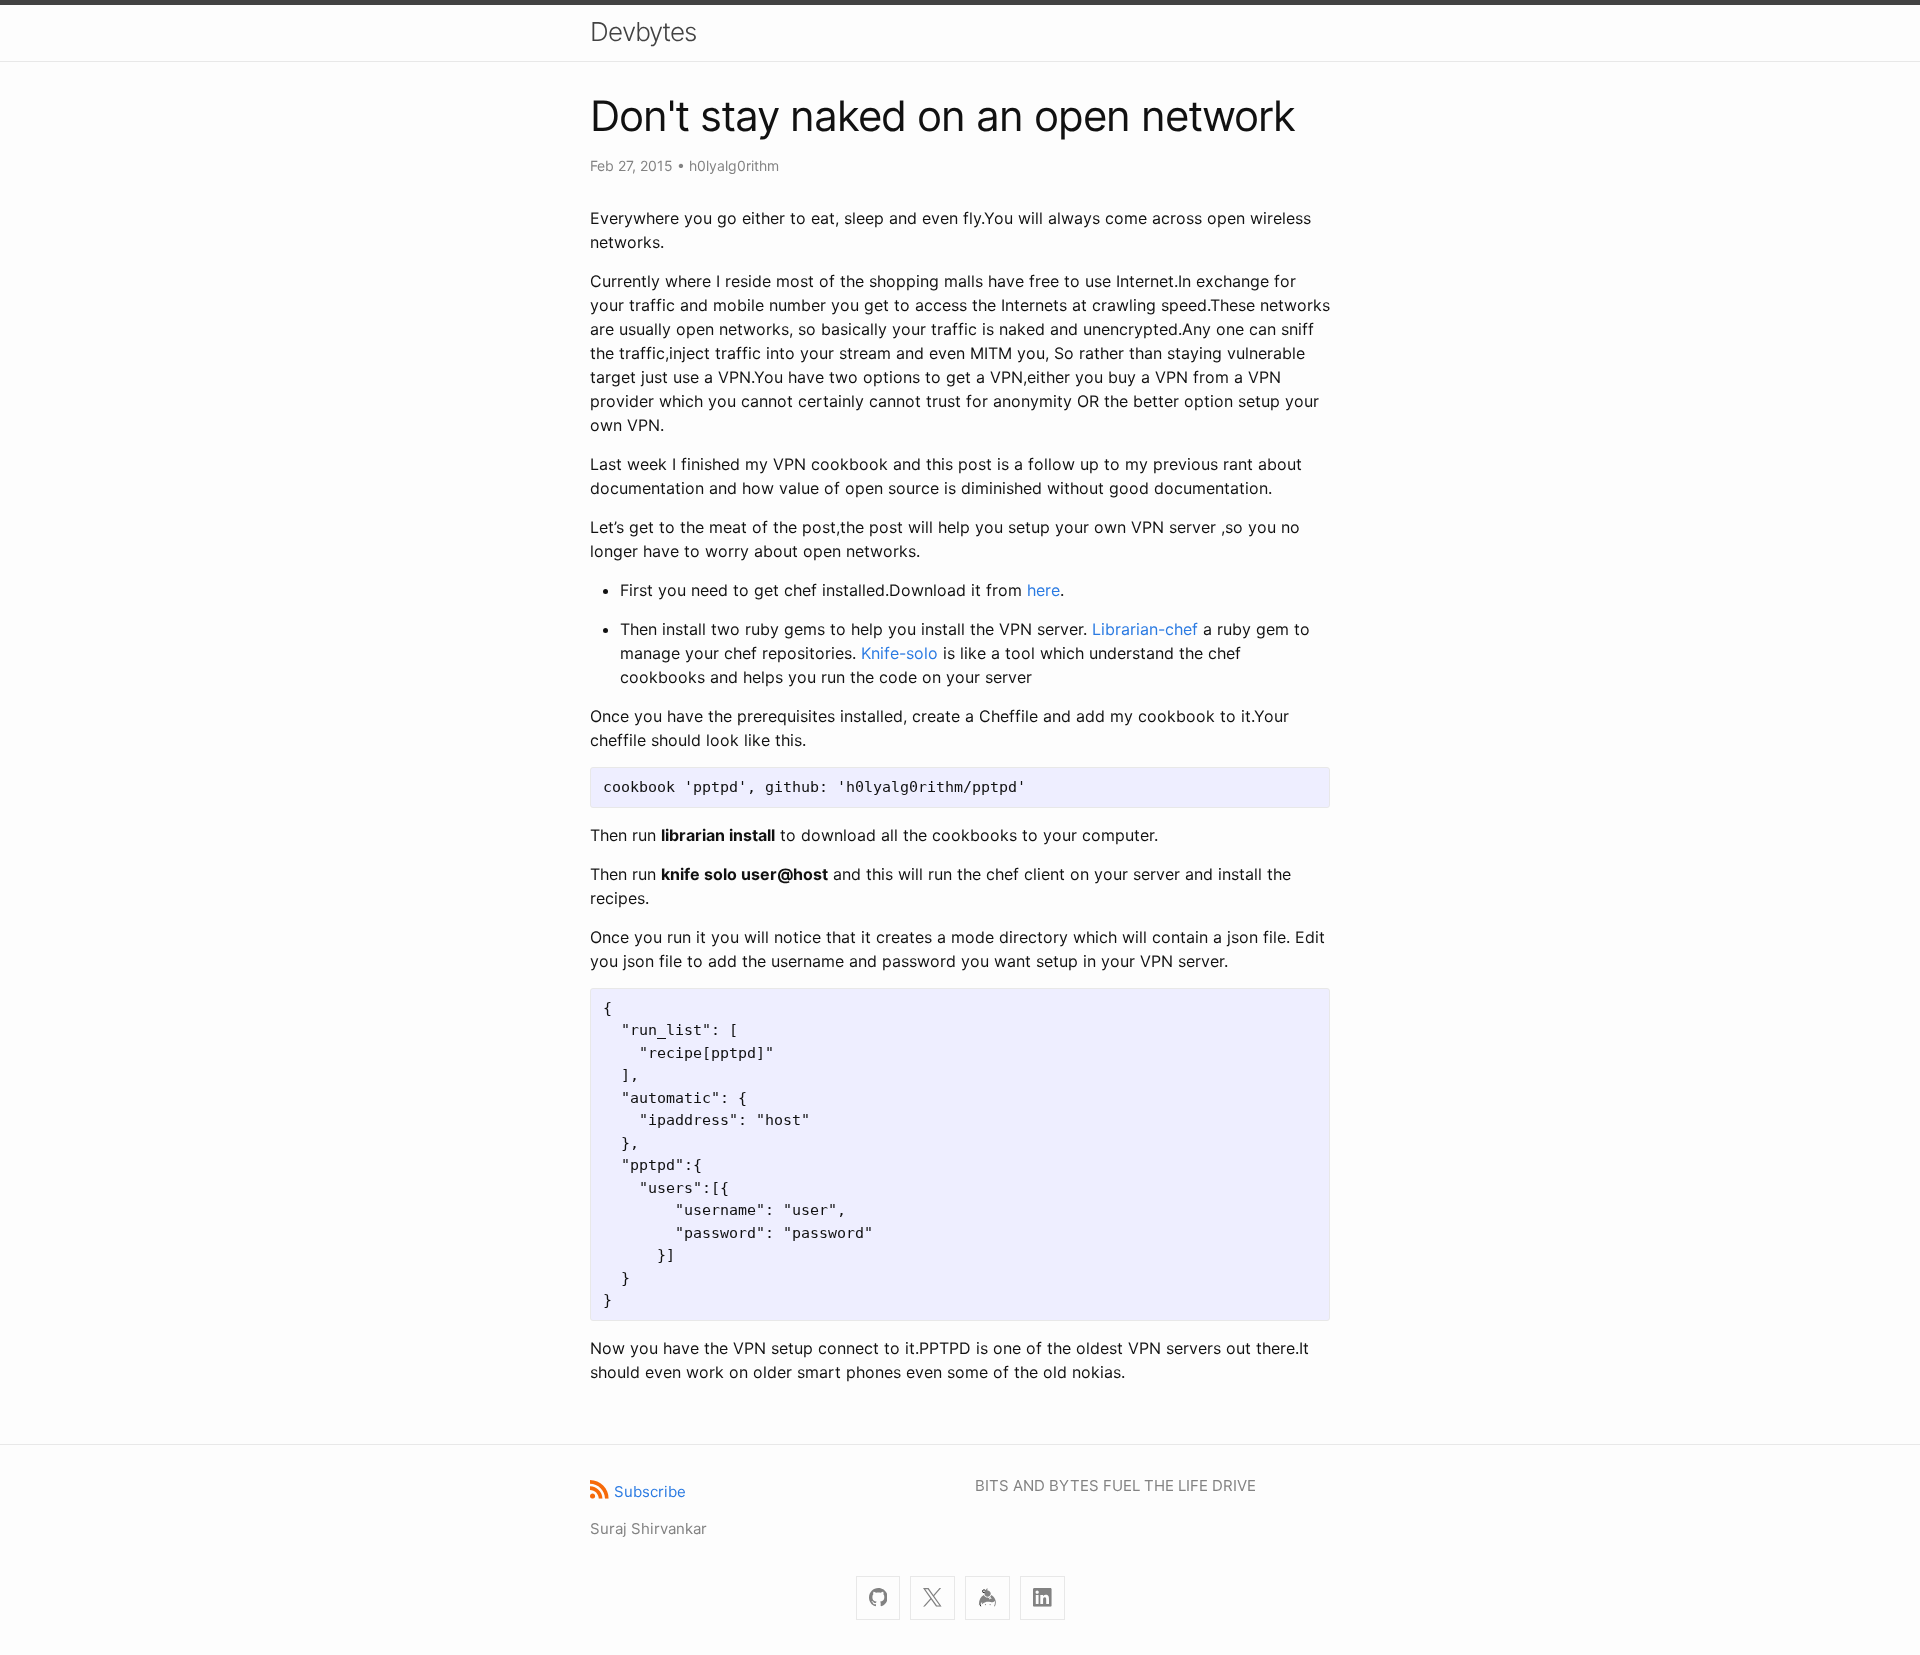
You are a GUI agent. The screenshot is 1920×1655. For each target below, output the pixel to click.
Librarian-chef (1145, 629)
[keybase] (987, 1598)
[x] (932, 1598)
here (1043, 590)
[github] (878, 1598)
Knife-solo (899, 653)
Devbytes (643, 31)
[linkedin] (1042, 1598)
